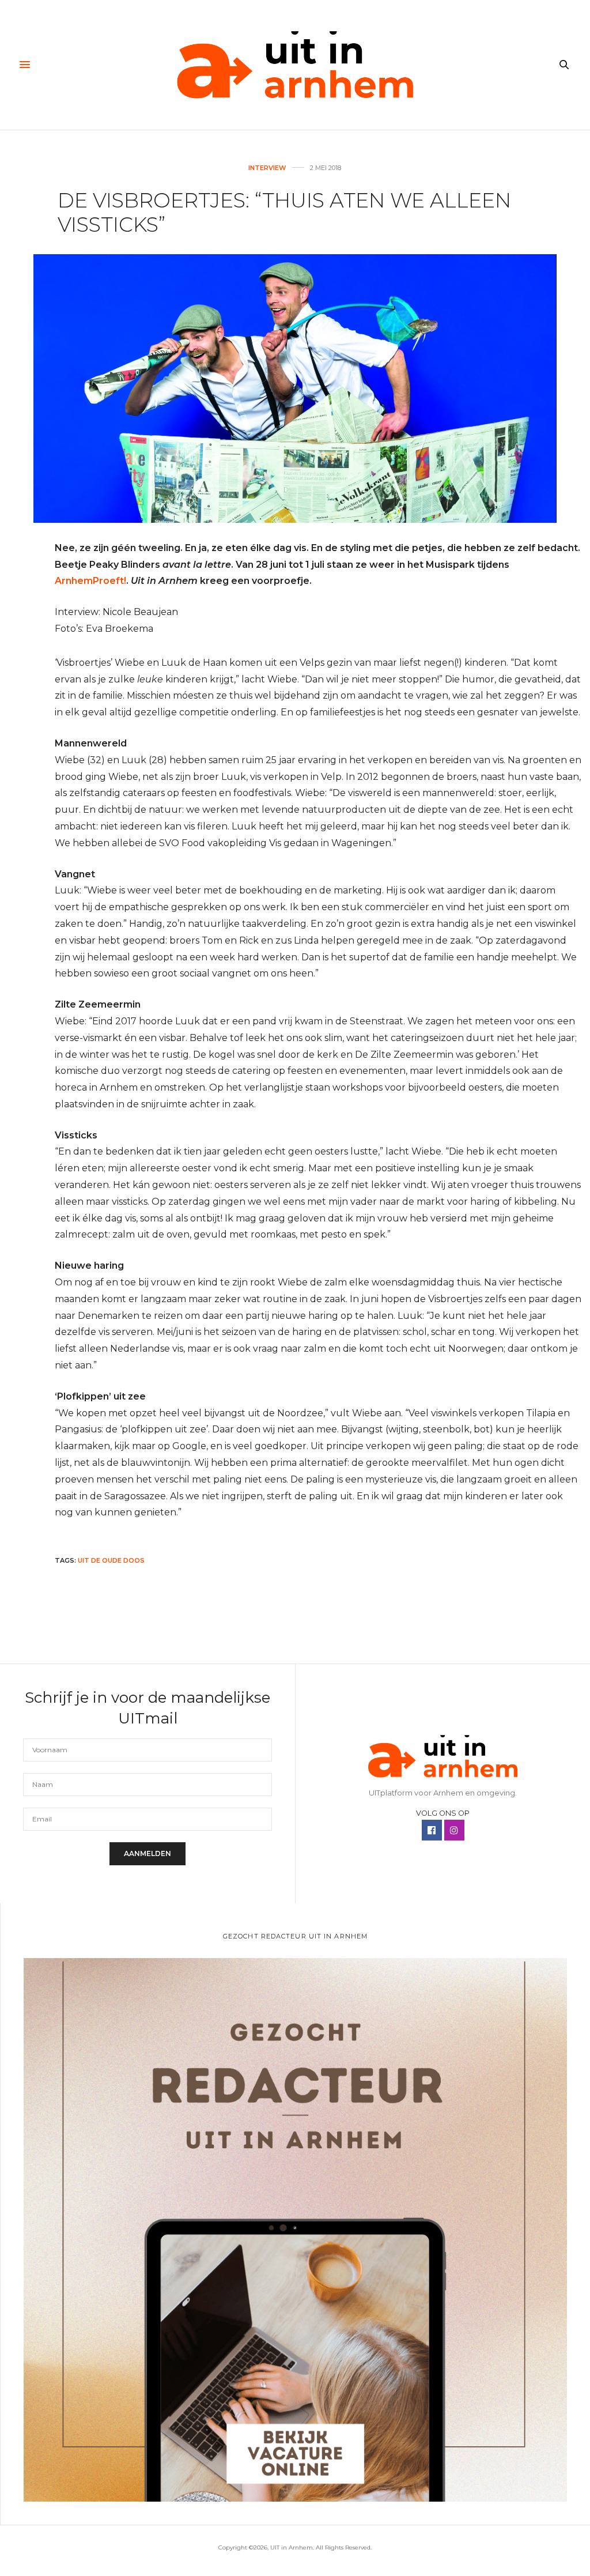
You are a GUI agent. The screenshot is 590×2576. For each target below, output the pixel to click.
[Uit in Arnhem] (295, 65)
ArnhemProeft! (90, 581)
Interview (267, 168)
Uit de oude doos (111, 1560)
